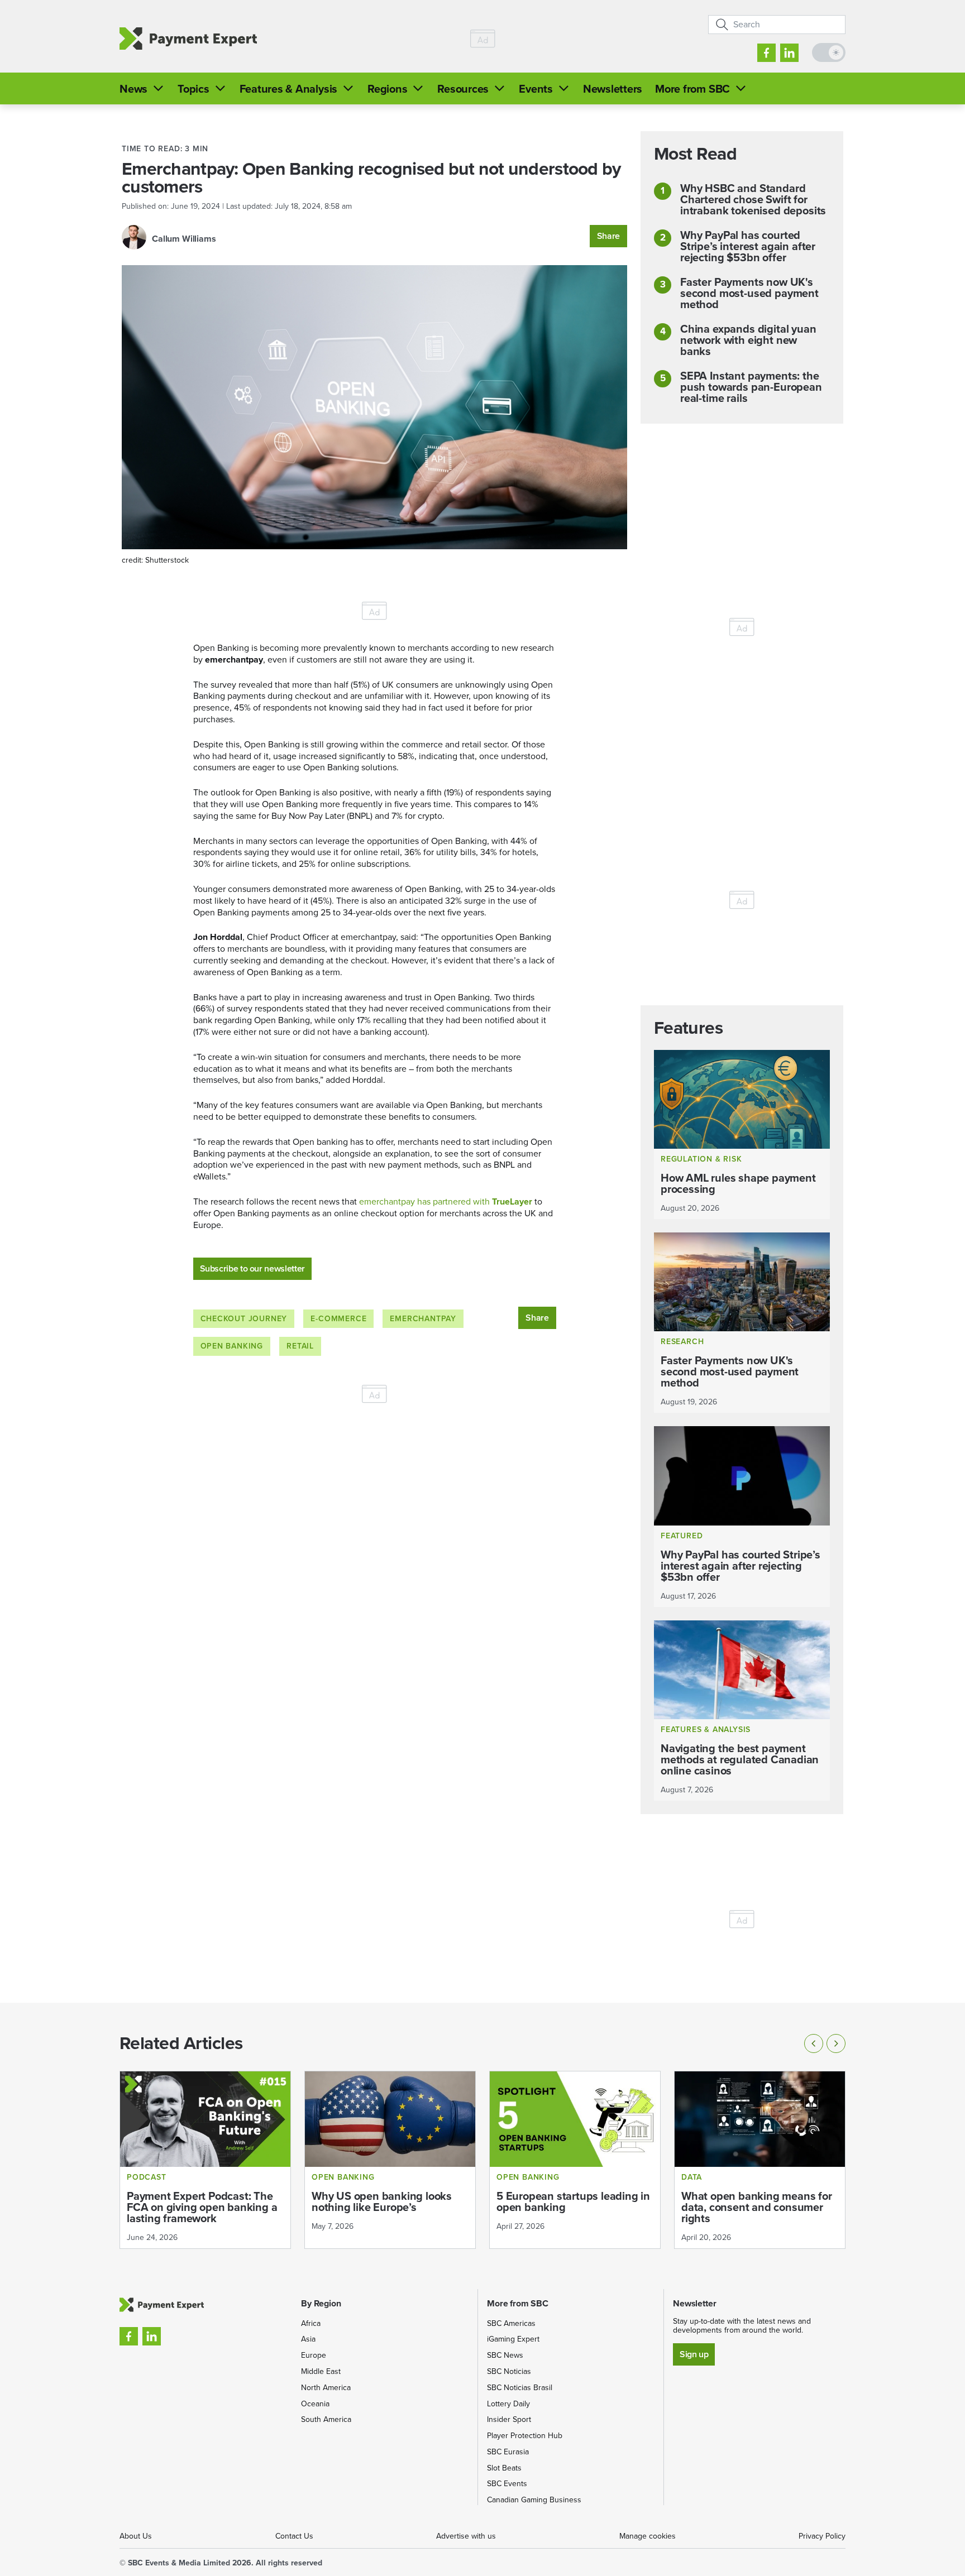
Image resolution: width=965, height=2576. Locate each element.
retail (300, 1346)
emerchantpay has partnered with (446, 1201)
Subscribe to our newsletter (252, 1268)
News (133, 89)
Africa (311, 2323)
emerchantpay (423, 1319)
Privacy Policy (822, 2536)
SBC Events (507, 2484)
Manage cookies (648, 2536)
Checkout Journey (244, 1319)
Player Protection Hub (525, 2436)
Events (536, 89)
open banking (232, 1346)
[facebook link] (766, 53)
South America (326, 2419)
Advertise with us (466, 2536)
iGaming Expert (513, 2339)
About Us (136, 2536)
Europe (314, 2355)
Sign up (694, 2354)
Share (608, 236)
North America (326, 2388)
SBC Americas (511, 2323)
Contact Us (294, 2536)
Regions (387, 89)
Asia (308, 2339)
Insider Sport (509, 2419)
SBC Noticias (509, 2371)
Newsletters (613, 89)
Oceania (315, 2404)
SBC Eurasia (508, 2452)
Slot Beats (504, 2468)
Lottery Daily (508, 2404)
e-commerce (338, 1319)
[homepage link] (188, 39)
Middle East (321, 2371)
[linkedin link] (789, 53)
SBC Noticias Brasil (520, 2388)
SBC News (505, 2355)
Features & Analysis (288, 89)
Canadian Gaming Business (534, 2500)
